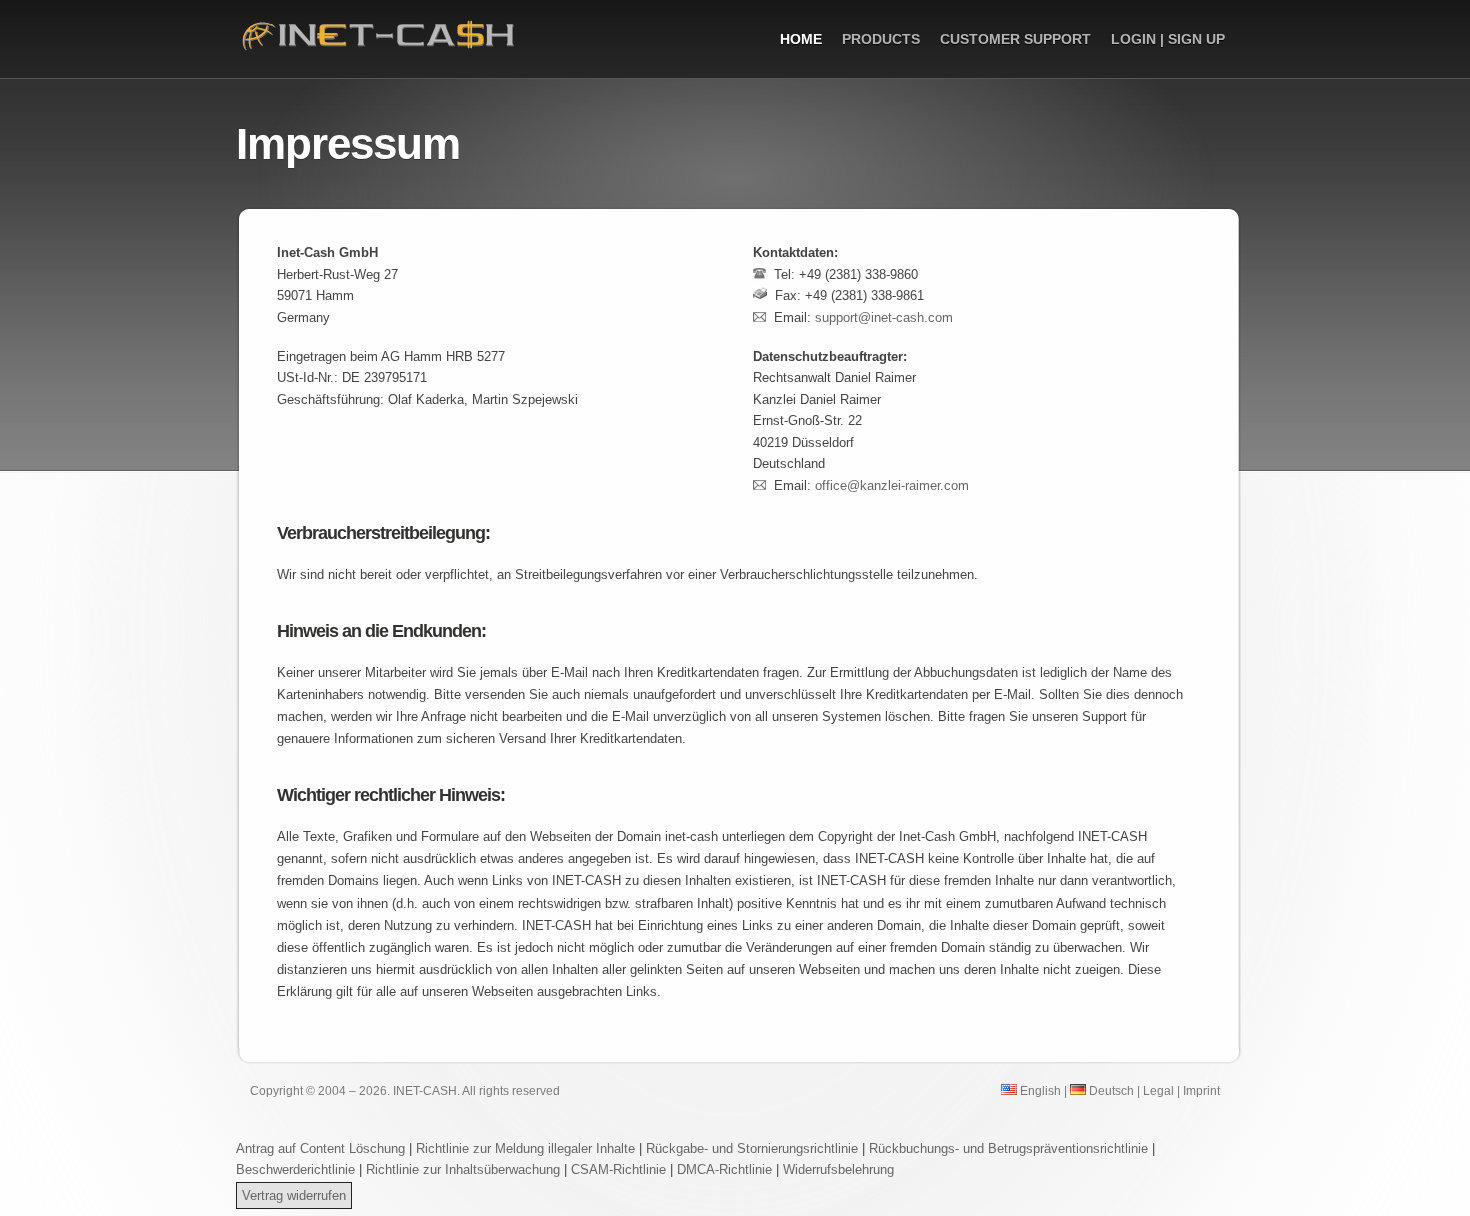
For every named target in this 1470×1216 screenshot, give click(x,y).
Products (881, 39)
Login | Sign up (1168, 39)
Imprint (1201, 1090)
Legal (1158, 1090)
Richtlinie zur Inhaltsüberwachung (465, 1169)
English (1039, 1090)
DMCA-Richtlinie (724, 1169)
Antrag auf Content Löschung (320, 1148)
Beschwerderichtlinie (295, 1169)
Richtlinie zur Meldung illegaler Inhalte (525, 1148)
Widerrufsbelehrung (838, 1169)
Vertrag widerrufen (294, 1195)
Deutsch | (1113, 1090)
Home (801, 39)
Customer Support (1015, 39)
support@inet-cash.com (884, 317)
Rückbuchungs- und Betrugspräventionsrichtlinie (1008, 1148)
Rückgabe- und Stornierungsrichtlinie (752, 1148)
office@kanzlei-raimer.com (892, 485)
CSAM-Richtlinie (618, 1169)
